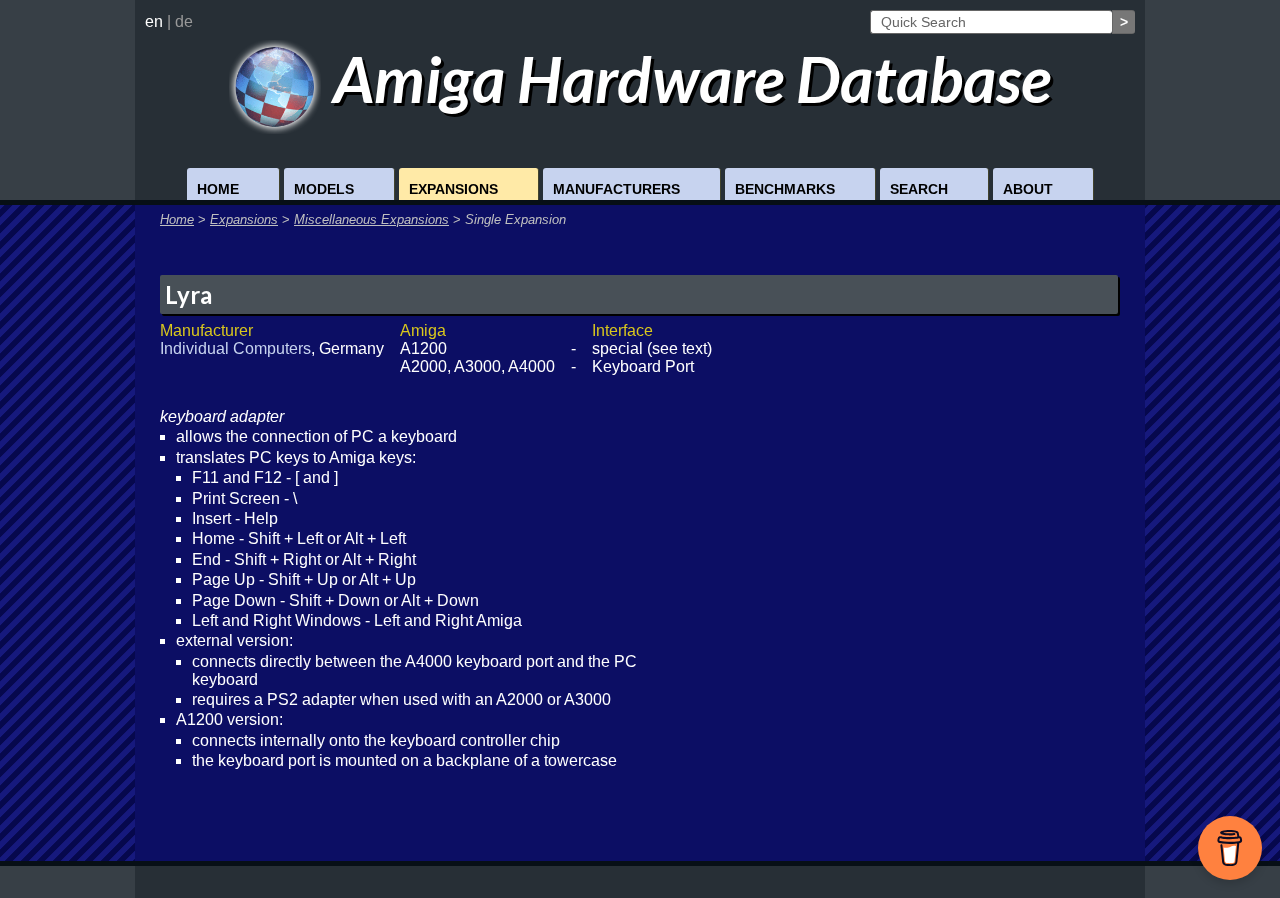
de (184, 21)
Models (324, 189)
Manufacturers (616, 189)
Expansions (453, 189)
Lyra (188, 294)
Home (218, 189)
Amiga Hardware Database (686, 78)
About (1028, 189)
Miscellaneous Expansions (371, 219)
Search (919, 189)
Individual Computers (235, 348)
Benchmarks (785, 189)
